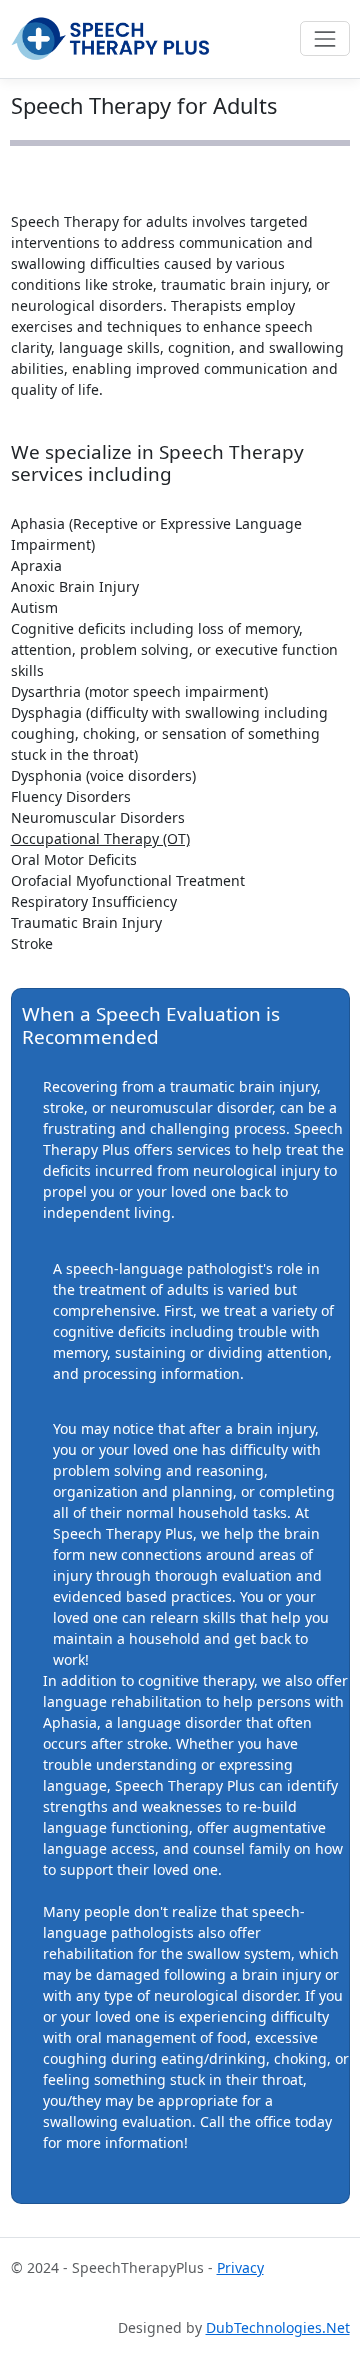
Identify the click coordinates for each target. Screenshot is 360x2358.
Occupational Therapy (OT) (100, 838)
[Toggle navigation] (324, 38)
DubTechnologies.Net (278, 2327)
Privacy (240, 2267)
